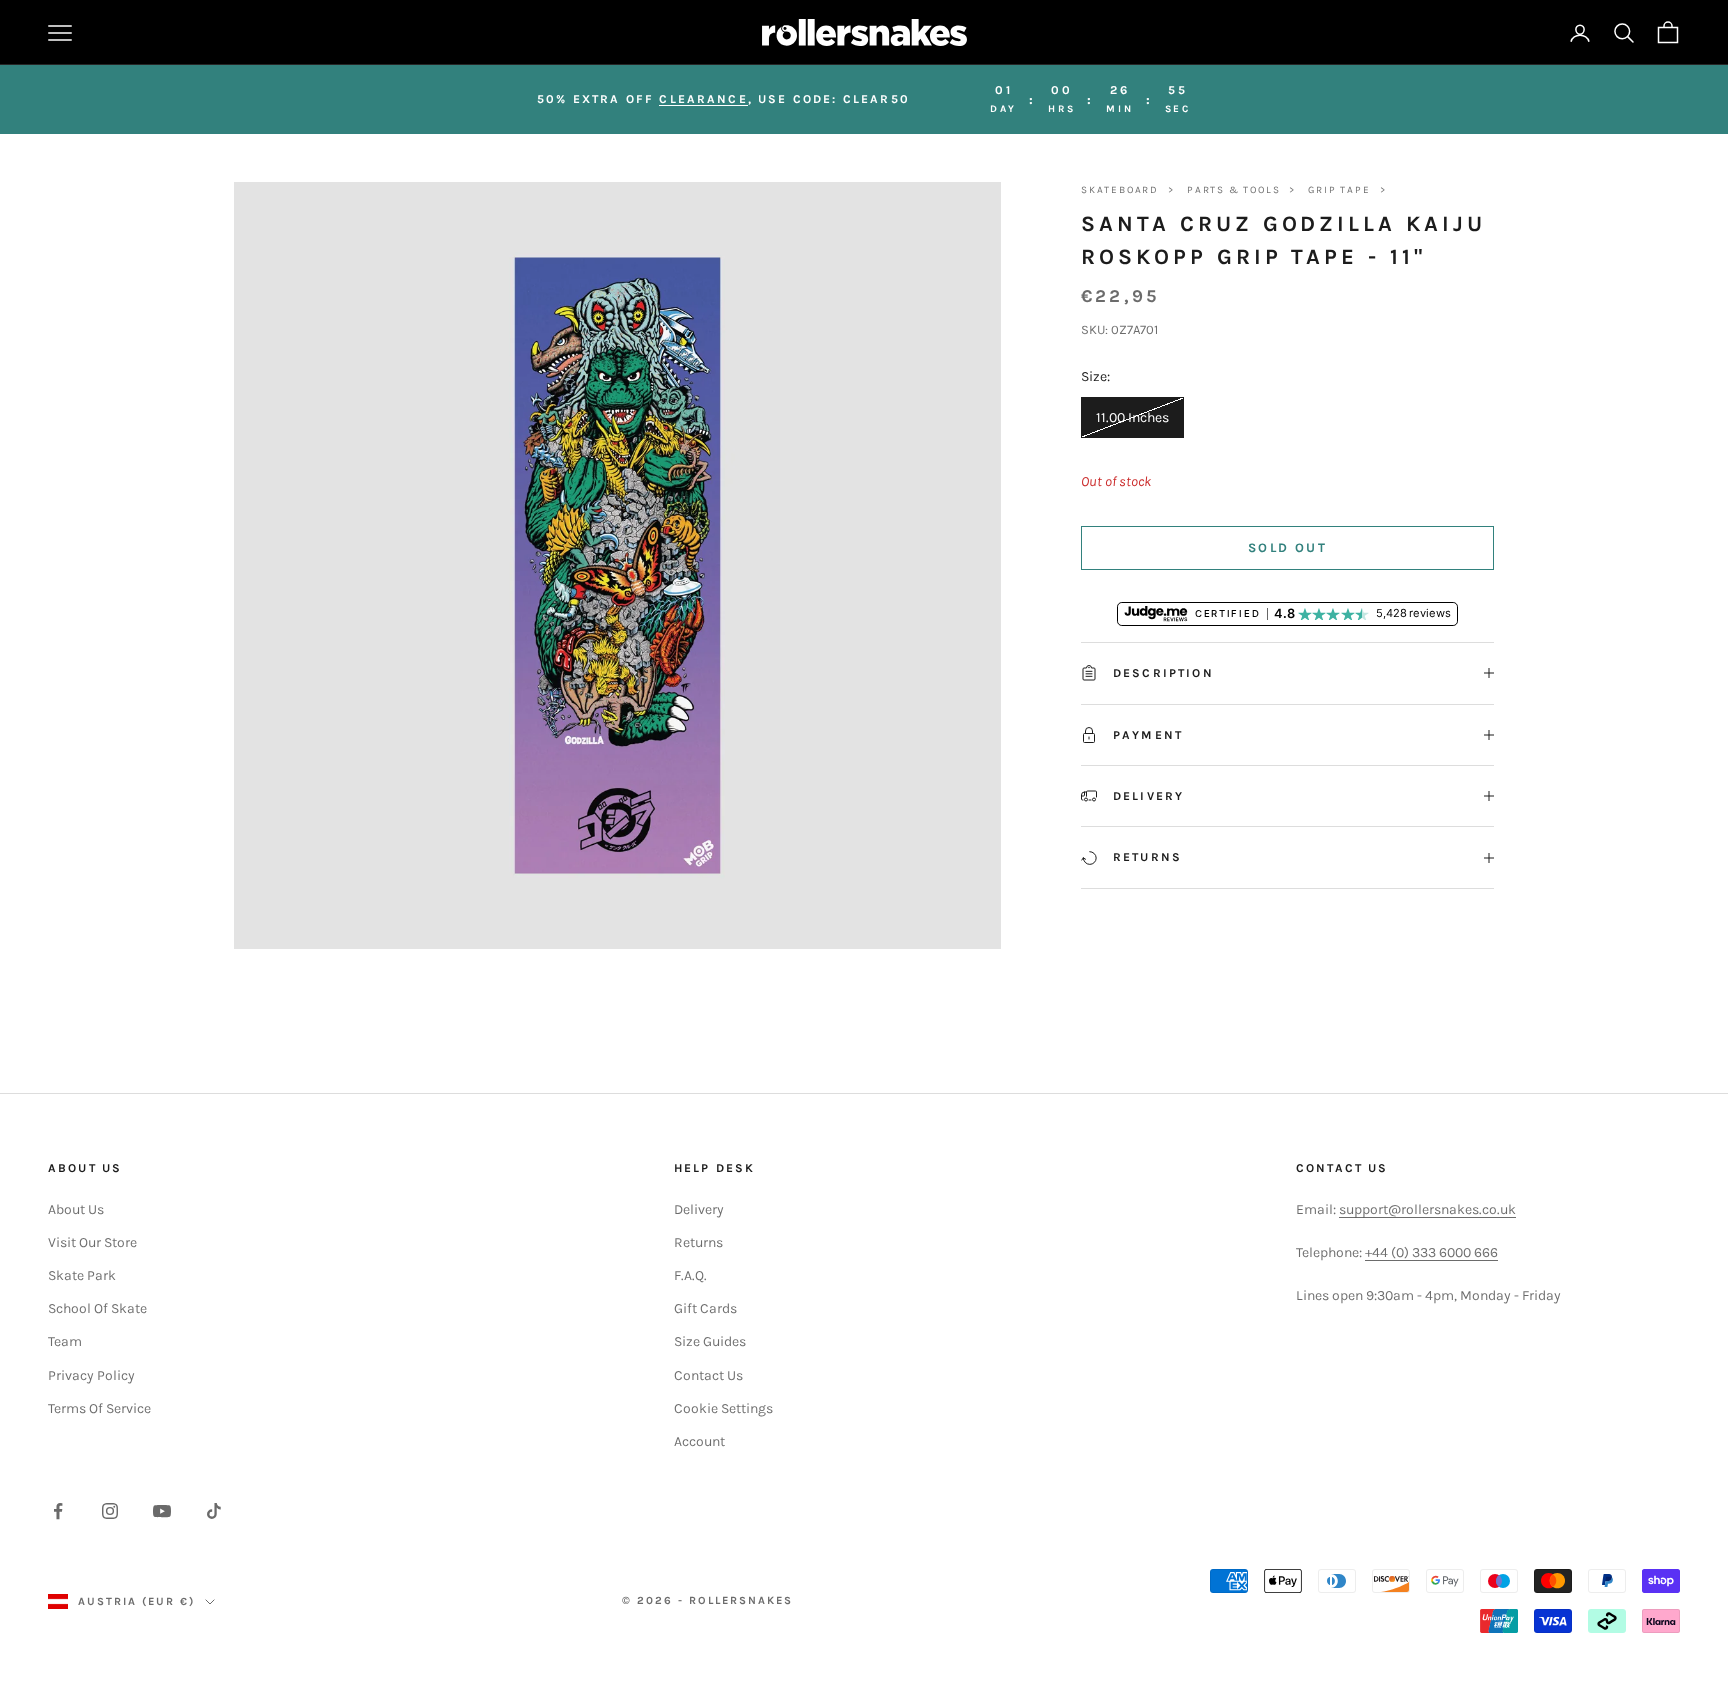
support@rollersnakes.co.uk (1427, 1209)
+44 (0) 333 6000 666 (1431, 1252)
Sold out (1287, 547)
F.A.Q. (690, 1275)
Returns (698, 1242)
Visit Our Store (92, 1242)
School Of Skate (97, 1308)
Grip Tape (1339, 190)
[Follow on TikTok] (214, 1511)
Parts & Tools (1233, 190)
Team (65, 1341)
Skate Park (82, 1275)
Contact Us (708, 1375)
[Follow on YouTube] (162, 1511)
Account (699, 1441)
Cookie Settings (723, 1408)
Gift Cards (705, 1308)
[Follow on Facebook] (58, 1511)
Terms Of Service (99, 1408)
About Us (76, 1209)
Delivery (699, 1209)
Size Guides (710, 1341)
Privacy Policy (91, 1375)
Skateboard (1120, 190)
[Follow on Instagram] (110, 1511)
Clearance (703, 99)
